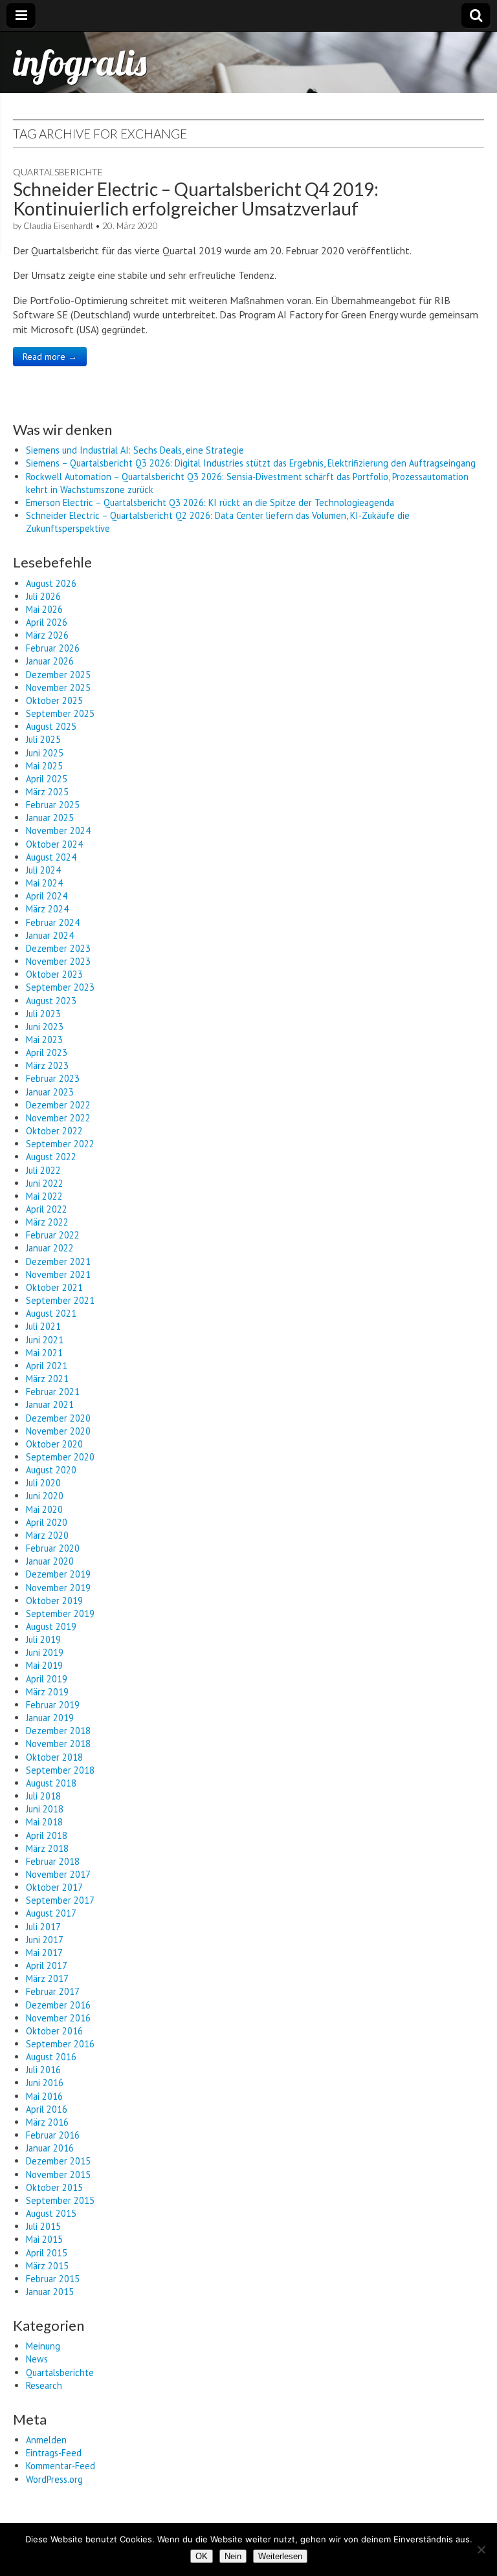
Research (44, 2385)
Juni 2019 (45, 1652)
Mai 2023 (44, 1040)
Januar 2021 (50, 1404)
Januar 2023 (50, 1092)
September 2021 (60, 1300)
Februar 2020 (53, 1548)
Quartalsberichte (58, 172)
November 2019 (58, 1588)
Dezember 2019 (58, 1574)
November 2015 (58, 2174)
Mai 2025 (44, 766)
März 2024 (47, 909)
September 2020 (60, 1457)
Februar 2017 (53, 1991)
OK (202, 2556)
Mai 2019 (44, 1665)
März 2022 (47, 1222)
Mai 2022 (44, 1196)
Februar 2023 (53, 1078)
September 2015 (60, 2200)
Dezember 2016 (58, 2005)
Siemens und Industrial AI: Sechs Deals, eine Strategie (135, 450)
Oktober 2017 (54, 1887)
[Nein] (481, 2549)
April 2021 (47, 1366)
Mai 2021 (44, 1353)
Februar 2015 (53, 2279)
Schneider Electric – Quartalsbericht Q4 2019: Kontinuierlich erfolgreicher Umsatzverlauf (196, 199)
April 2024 (47, 896)
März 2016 (47, 2122)
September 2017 (60, 1900)
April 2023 (47, 1052)
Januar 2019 (50, 1718)
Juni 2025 (45, 753)
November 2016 (58, 2018)
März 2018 (47, 1848)
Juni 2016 (45, 2083)
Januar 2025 (50, 818)
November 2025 (58, 688)
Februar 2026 (53, 648)
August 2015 (51, 2213)
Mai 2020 (44, 1509)
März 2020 (47, 1535)
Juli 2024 (43, 870)
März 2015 (47, 2266)
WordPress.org (54, 2479)
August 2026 (51, 583)
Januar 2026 (50, 661)
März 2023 (47, 1065)
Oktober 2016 (54, 2031)
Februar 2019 (53, 1705)
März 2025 (47, 792)
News (37, 2359)
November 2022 (58, 1118)
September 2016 (60, 2044)
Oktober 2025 (54, 700)
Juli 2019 (43, 1639)
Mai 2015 (44, 2239)
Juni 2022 (45, 1183)
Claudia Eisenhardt (58, 226)
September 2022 (60, 1144)
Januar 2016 (50, 2148)
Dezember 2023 (58, 948)
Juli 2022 (43, 1170)
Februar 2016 (53, 2135)
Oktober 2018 (54, 1757)
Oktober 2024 (54, 844)
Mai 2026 (44, 609)
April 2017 (47, 1965)
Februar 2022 (53, 1235)
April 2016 (47, 2109)
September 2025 (60, 713)
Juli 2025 (43, 739)
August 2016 (51, 2057)
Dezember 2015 (58, 2161)
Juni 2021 (45, 1340)
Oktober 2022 (54, 1131)
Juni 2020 (45, 1496)
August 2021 (51, 1313)
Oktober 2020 (54, 1444)
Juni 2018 (45, 1809)
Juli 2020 (43, 1483)
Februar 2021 (53, 1392)
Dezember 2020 (58, 1418)
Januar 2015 (50, 2292)
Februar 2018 (53, 1861)
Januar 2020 (50, 1561)
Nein (233, 2556)
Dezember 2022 (58, 1105)
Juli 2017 (43, 1927)
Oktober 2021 (54, 1287)
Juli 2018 (43, 1796)
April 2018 (47, 1835)
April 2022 (47, 1209)
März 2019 (47, 1692)
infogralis (80, 62)
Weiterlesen (280, 2556)
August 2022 (51, 1157)
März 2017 (47, 1978)
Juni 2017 (45, 1940)
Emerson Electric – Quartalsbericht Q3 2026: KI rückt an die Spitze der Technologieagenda (210, 502)
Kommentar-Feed (61, 2466)
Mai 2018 (44, 1822)
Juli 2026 (43, 596)
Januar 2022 (50, 1248)
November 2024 (58, 831)
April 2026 (47, 622)
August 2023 (51, 1001)
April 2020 (47, 1522)
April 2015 (47, 2253)
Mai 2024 (44, 883)
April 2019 (47, 1679)
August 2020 (51, 1470)
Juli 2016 (43, 2070)
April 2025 (47, 779)
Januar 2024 (50, 935)
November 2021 (58, 1274)
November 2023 (58, 961)
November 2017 (58, 1874)
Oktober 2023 (54, 974)
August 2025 (51, 726)
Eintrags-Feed (54, 2453)
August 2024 (51, 857)
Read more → (50, 357)
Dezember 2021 (58, 1261)
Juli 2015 (43, 2226)
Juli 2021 (43, 1326)
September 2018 (60, 1770)
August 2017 (51, 1913)
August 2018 (51, 1783)
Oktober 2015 (54, 2187)
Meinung (43, 2346)
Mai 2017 (44, 1953)
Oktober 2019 (54, 1601)
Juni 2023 (45, 1027)
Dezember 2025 (58, 675)
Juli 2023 (43, 1014)
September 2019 (60, 1613)
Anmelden (46, 2440)
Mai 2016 (44, 2096)
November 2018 (58, 1744)
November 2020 (58, 1431)
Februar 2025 (53, 805)
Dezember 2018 (58, 1731)
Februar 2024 (53, 922)
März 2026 (47, 635)
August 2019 (51, 1626)
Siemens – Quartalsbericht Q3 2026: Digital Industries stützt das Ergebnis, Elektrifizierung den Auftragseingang (251, 463)
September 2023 (60, 987)
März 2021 (47, 1379)
